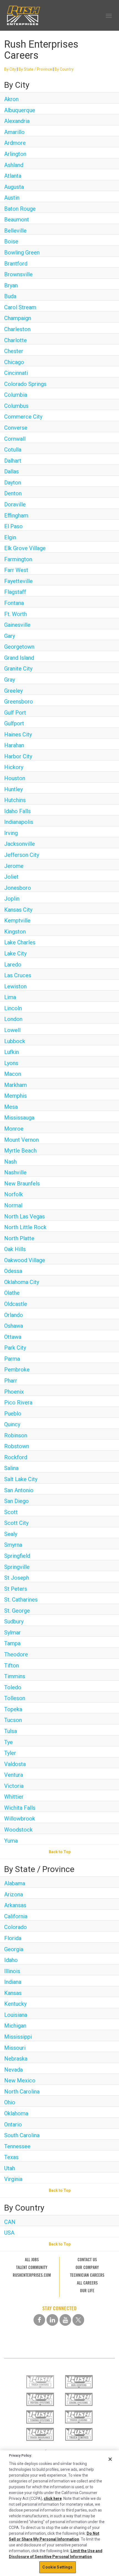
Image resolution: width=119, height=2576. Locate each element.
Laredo (13, 965)
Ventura (14, 1775)
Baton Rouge (20, 209)
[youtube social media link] (65, 2320)
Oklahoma (16, 2113)
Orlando (14, 1315)
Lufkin (11, 1052)
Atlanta (13, 176)
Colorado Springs (25, 384)
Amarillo (14, 132)
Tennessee (17, 2146)
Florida (13, 1938)
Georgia (14, 1949)
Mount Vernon (21, 1140)
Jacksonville (20, 844)
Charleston (17, 329)
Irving (11, 833)
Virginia (13, 2179)
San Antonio (19, 1490)
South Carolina (22, 2135)
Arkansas (15, 1905)
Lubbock (15, 1041)
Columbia (16, 395)
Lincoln (13, 1008)
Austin (12, 198)
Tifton (11, 1665)
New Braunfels (22, 1183)
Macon (13, 1074)
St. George (17, 1611)
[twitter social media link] (78, 2320)
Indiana (13, 1982)
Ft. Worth (15, 614)
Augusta (14, 187)
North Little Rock (25, 1227)
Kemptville (17, 920)
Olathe (12, 1293)
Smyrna (13, 1545)
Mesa (11, 1107)
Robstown (17, 1446)
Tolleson (15, 1698)
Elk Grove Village (25, 548)
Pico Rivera (18, 1402)
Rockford (16, 1457)
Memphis (15, 1096)
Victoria (14, 1786)
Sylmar (12, 1633)
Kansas (13, 1993)
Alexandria (17, 121)
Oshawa (14, 1326)
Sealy (11, 1534)
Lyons (11, 1063)
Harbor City (18, 756)
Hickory (14, 767)
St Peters (16, 1589)
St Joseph (17, 1578)
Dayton (13, 483)
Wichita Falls (20, 1808)
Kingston (15, 932)
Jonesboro (18, 888)
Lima (10, 997)
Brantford (16, 264)
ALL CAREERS (87, 2283)
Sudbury (14, 1621)
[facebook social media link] (39, 2320)
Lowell (12, 1030)
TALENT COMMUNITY (32, 2267)
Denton (13, 493)
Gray (10, 680)
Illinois (12, 1971)
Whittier (14, 1797)
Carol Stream (20, 307)
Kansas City (18, 910)
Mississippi (18, 2037)
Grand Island (19, 658)
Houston (15, 778)
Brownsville (18, 274)
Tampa (12, 1643)
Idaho (11, 1960)
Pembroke (17, 1370)
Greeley (13, 691)
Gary (10, 636)
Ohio (10, 2102)
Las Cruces (18, 975)
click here (53, 2498)
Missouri (15, 2048)
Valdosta (15, 1764)
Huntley (13, 789)
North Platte (19, 1238)
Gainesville (17, 625)
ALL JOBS (32, 2260)
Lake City (15, 953)
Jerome (14, 866)
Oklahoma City (22, 1282)
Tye (8, 1742)
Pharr (11, 1381)
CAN (10, 2222)
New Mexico (20, 2080)
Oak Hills (15, 1249)
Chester (14, 351)
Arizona (14, 1894)
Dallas (11, 471)
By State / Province (35, 69)
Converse (16, 428)
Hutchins (15, 800)
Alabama (15, 1883)
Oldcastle (16, 1304)
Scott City (16, 1523)
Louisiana (16, 2015)
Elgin (10, 537)
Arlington (15, 154)
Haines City (18, 734)
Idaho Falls (17, 811)
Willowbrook (20, 1819)
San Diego (16, 1501)
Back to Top (60, 1852)
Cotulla (13, 450)
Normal (13, 1205)
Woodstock (18, 1830)
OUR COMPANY (87, 2267)
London (13, 1019)
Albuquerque (20, 110)
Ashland (14, 165)
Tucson (13, 1720)
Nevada (13, 2070)
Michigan (15, 2026)
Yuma (11, 1841)
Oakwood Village (25, 1260)
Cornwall (15, 439)
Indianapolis (19, 822)
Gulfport (14, 723)
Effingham (16, 515)
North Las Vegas (24, 1216)
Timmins (15, 1676)
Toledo (13, 1687)
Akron (11, 99)
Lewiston (15, 986)
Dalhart (13, 461)
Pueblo (13, 1414)
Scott (11, 1512)
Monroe (14, 1129)
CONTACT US (87, 2260)
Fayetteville (18, 581)
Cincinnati (16, 373)
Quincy (12, 1424)
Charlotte (15, 340)
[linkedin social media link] (52, 2320)
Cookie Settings (57, 2567)
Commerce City (23, 417)
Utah (10, 2168)
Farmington (18, 559)
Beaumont (17, 220)
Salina (11, 1468)
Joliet (11, 877)
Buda (10, 296)
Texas (11, 2157)
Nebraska (16, 2059)
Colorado (15, 1927)
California (16, 1916)
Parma (12, 1359)
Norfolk (14, 1194)
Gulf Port (15, 713)
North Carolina (22, 2092)
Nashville (15, 1172)
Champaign (18, 318)
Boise (11, 241)
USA (9, 2233)
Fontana (14, 603)
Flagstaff (15, 592)
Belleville (15, 231)
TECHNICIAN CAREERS (87, 2275)
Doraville (15, 504)
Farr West (16, 570)
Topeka (13, 1709)
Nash (10, 1162)
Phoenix (14, 1392)
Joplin (12, 899)
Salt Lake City (21, 1479)
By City (10, 69)
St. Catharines (21, 1600)
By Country (64, 69)
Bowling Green (22, 252)
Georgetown (19, 647)
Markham (15, 1085)
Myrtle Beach (20, 1151)
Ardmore (15, 143)
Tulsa (11, 1731)
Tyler (10, 1753)
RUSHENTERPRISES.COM (32, 2275)
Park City (15, 1348)
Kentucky (15, 2004)
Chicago (14, 362)
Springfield (17, 1556)
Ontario (13, 2124)
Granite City (18, 669)
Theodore (16, 1654)
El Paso (13, 526)
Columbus (16, 406)
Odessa (13, 1271)
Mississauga (19, 1118)
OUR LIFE (87, 2291)
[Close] (110, 2459)
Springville (17, 1567)
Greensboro (19, 702)
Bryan (11, 285)
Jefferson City (22, 855)
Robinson (16, 1435)
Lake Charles (20, 942)
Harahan (14, 745)
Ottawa (13, 1337)
